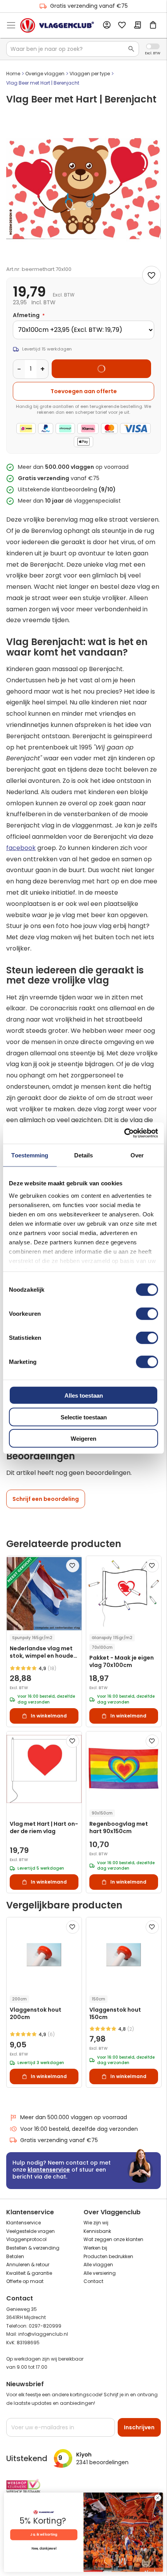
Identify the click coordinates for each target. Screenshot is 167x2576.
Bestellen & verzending (33, 2248)
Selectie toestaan (84, 1417)
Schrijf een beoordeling (46, 1499)
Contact (93, 2281)
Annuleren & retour (28, 2265)
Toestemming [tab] (30, 1155)
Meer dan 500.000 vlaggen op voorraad (74, 2117)
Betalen (15, 2256)
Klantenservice (23, 2223)
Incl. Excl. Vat (153, 46)
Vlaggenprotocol (26, 2239)
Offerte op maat (25, 2281)
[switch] (147, 1315)
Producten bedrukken (108, 2256)
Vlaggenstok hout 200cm (36, 2014)
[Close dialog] (158, 2498)
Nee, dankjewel (44, 2549)
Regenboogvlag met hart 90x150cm (119, 1828)
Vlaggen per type (90, 74)
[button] (73, 1566)
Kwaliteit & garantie (29, 2273)
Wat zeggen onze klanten (113, 2239)
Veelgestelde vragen (30, 2231)
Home (13, 74)
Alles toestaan (84, 1396)
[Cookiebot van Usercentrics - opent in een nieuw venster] (124, 1133)
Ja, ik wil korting (44, 2534)
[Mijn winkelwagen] (153, 26)
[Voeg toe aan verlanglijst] (151, 275)
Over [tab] (137, 1155)
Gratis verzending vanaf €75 (89, 6)
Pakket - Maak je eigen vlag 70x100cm (122, 1662)
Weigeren (83, 1439)
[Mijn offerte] (137, 26)
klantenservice (49, 2170)
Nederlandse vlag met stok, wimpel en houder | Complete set (44, 1652)
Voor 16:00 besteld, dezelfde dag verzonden (79, 2129)
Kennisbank (97, 2231)
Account (106, 25)
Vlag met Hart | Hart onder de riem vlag (44, 1828)
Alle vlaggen (98, 2265)
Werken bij (95, 2248)
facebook (21, 848)
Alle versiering (100, 2273)
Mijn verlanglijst (122, 26)
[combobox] (73, 49)
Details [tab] (84, 1155)
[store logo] (57, 26)
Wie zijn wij (96, 2223)
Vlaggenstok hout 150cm (115, 2014)
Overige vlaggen (45, 74)
